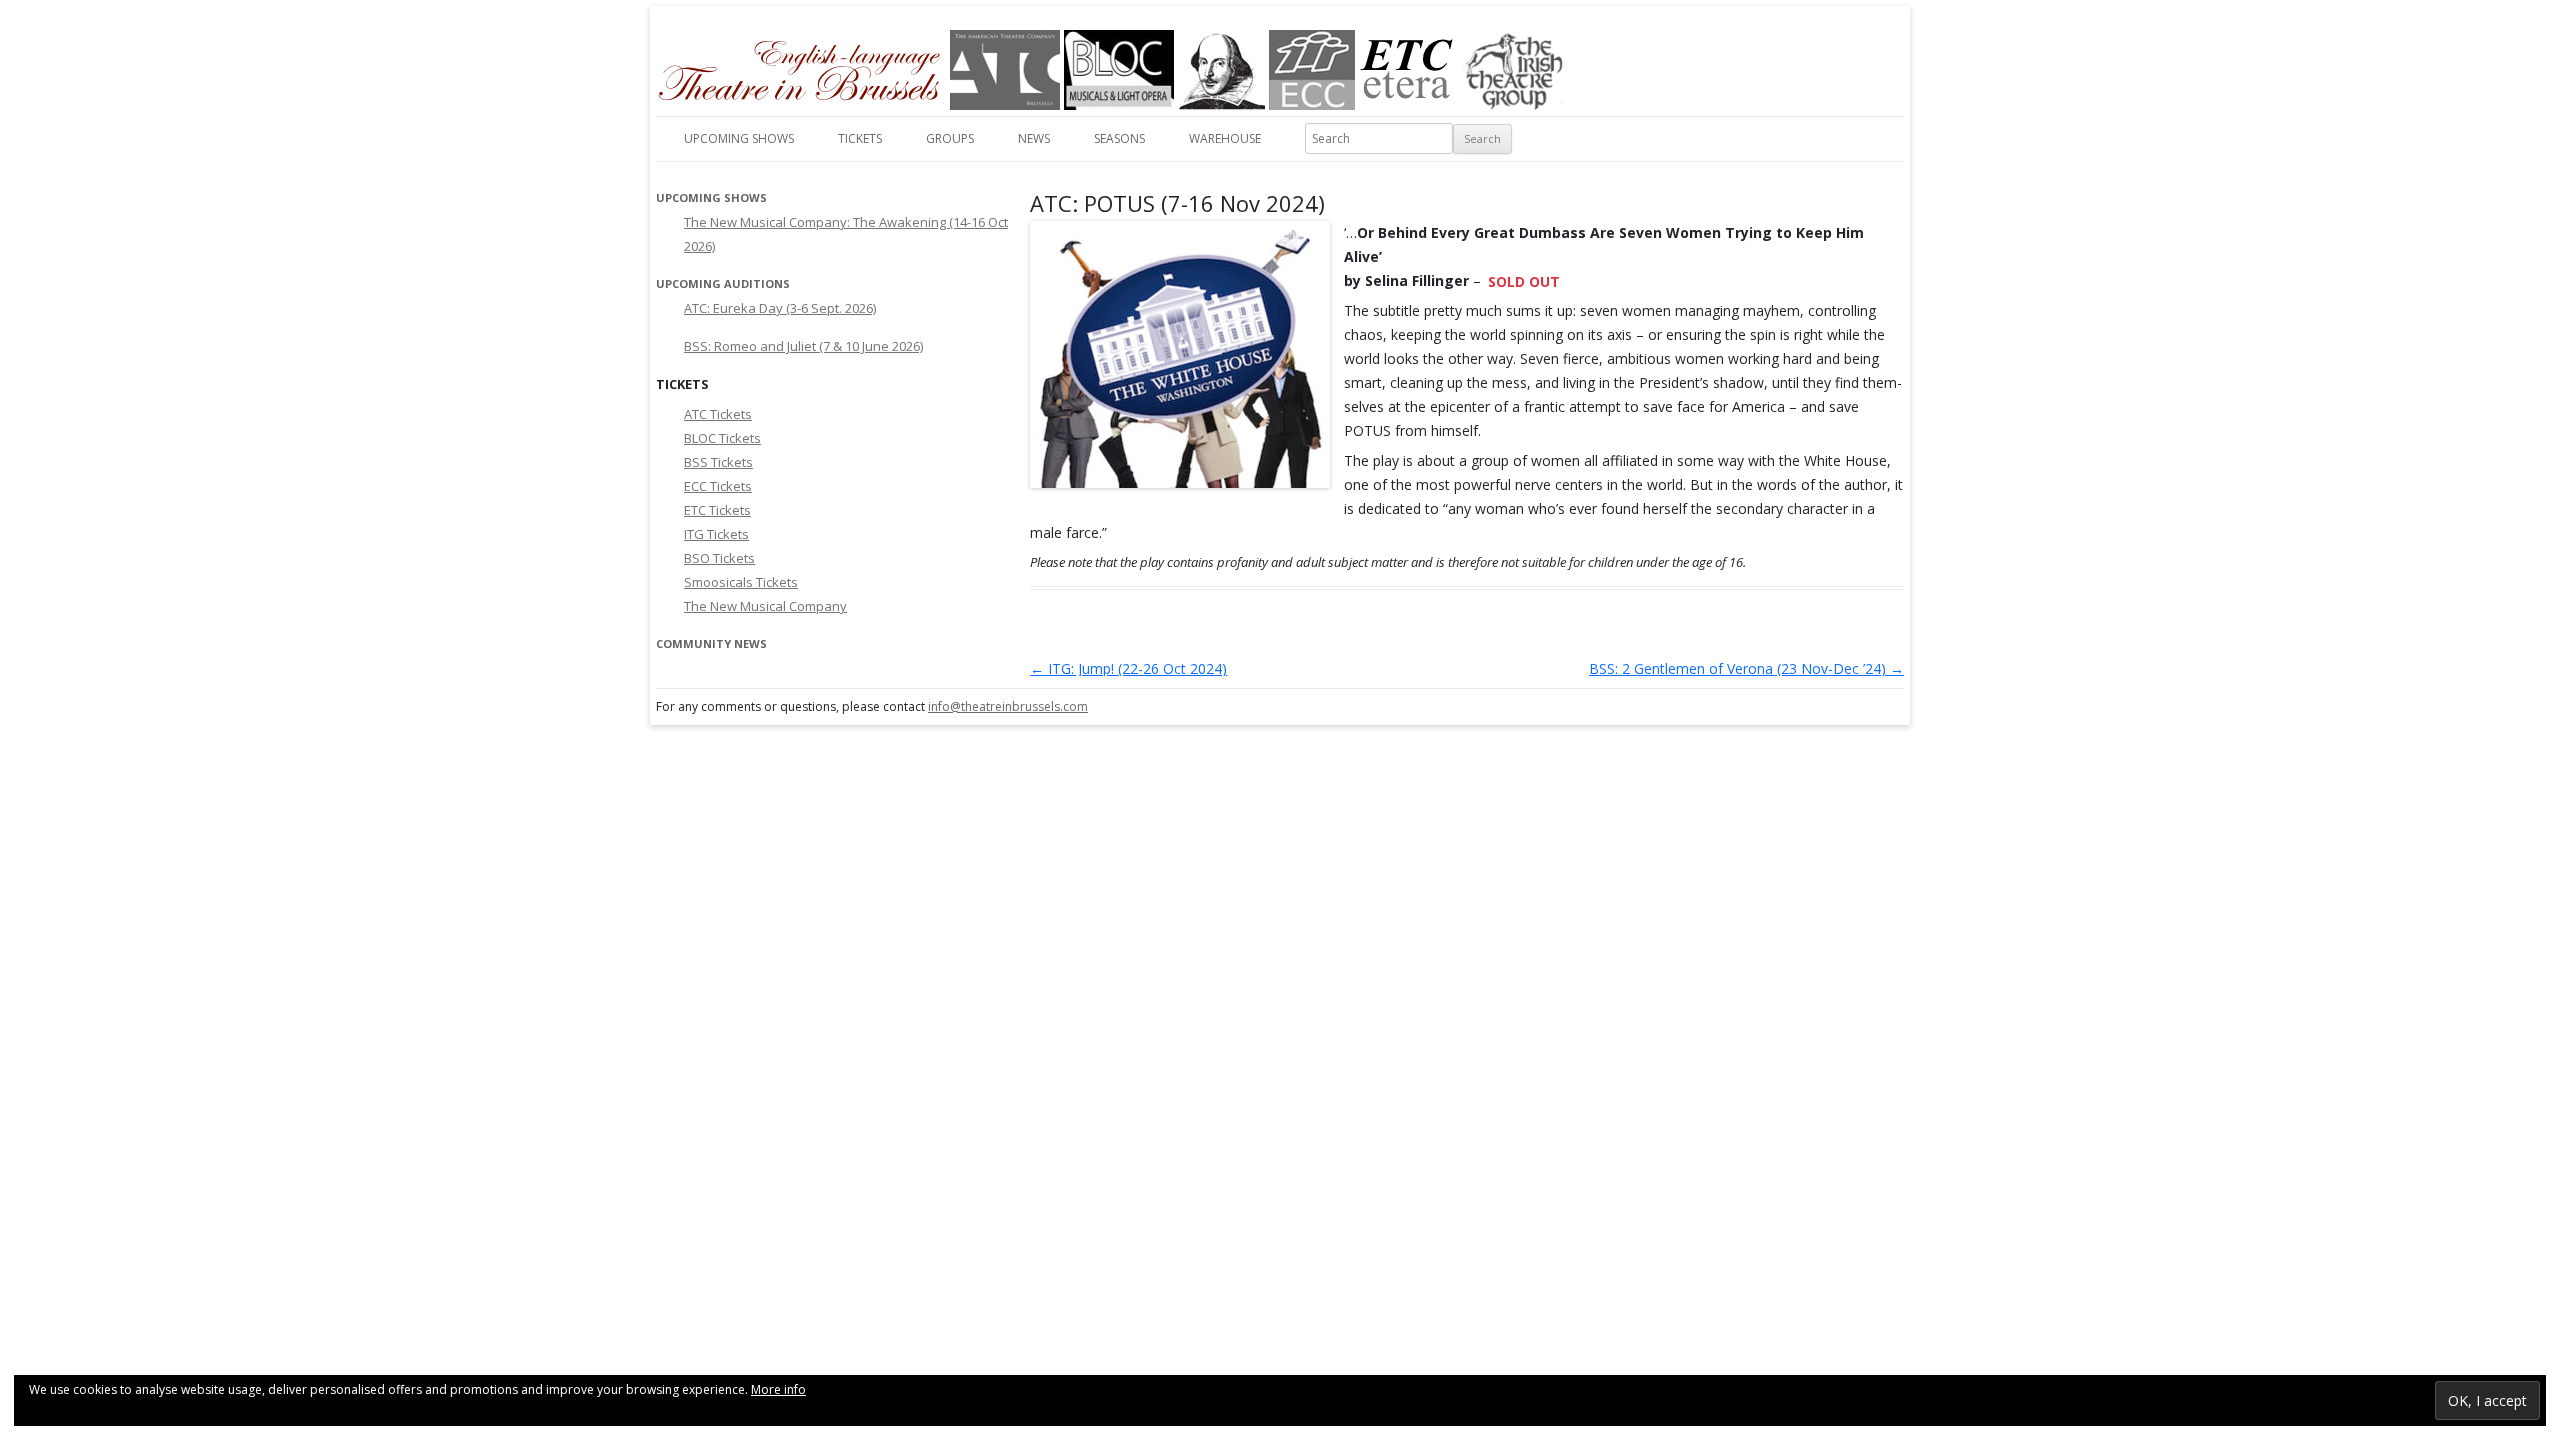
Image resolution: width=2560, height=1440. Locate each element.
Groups (950, 138)
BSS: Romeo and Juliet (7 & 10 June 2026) (803, 346)
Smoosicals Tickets (741, 582)
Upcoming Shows (739, 138)
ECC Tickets (718, 486)
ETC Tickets (717, 510)
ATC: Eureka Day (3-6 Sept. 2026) (780, 308)
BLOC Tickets (722, 438)
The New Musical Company (765, 606)
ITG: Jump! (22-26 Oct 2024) (1128, 668)
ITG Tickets (716, 534)
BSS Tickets (718, 462)
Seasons (1119, 138)
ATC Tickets (718, 414)
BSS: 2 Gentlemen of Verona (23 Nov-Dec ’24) (1746, 668)
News (1034, 138)
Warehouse (1225, 138)
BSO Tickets (719, 558)
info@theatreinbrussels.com (1008, 706)
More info (778, 1389)
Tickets (860, 138)
